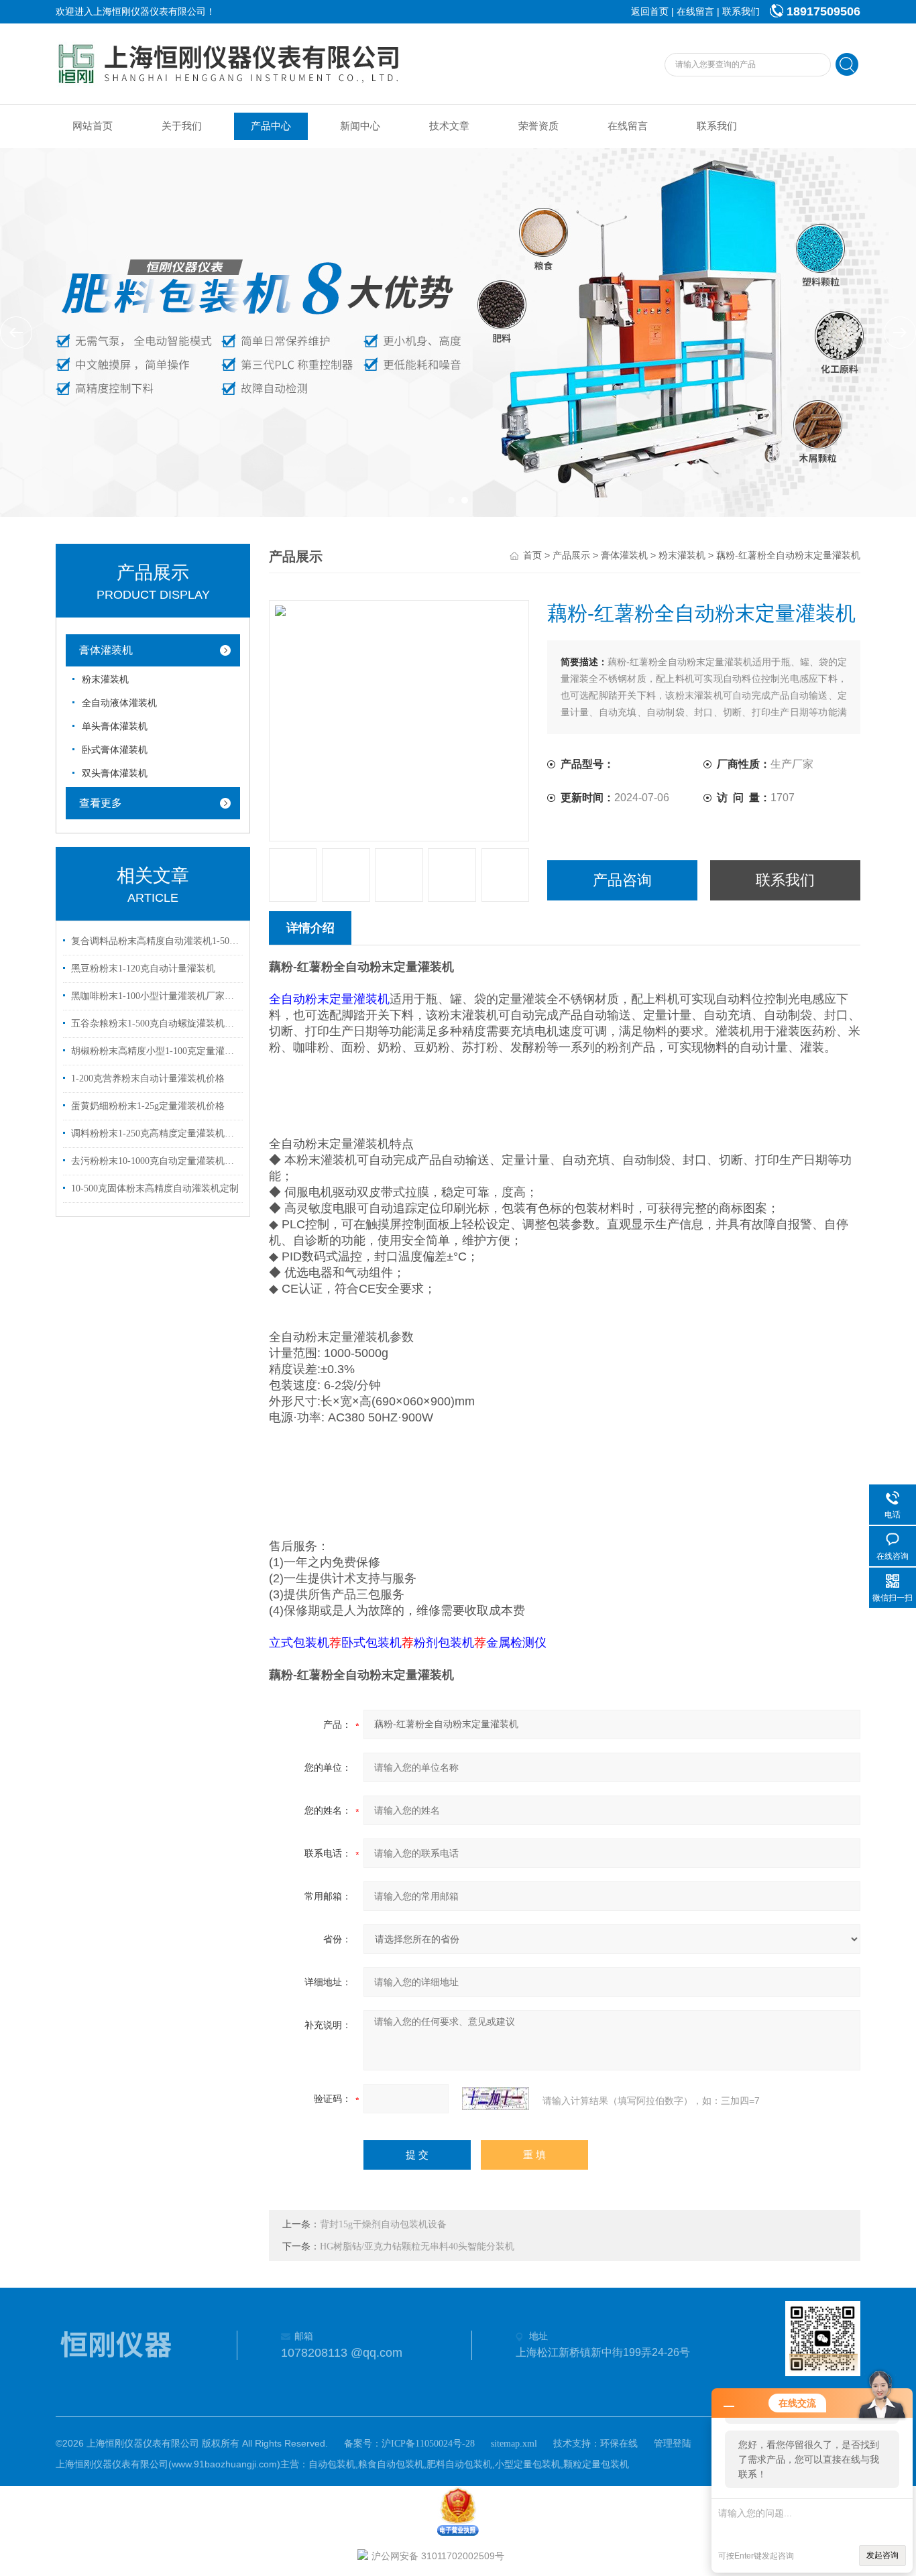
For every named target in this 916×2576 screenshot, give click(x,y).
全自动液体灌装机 (119, 703)
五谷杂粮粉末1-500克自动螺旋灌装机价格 (155, 1023)
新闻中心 (360, 126)
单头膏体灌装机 (115, 726)
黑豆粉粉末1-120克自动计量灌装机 (143, 969)
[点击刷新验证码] (496, 2099)
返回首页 (650, 12)
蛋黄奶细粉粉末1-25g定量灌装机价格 (148, 1106)
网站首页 (93, 126)
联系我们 (741, 12)
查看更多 (101, 803)
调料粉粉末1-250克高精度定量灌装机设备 (155, 1133)
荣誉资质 (538, 126)
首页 (532, 555)
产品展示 (571, 555)
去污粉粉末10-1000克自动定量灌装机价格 (155, 1161)
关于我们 (182, 126)
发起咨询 (882, 2555)
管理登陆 (673, 2444)
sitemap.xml (514, 2444)
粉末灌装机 (105, 680)
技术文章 (449, 126)
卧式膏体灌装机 (115, 750)
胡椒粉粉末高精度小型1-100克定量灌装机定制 (155, 1051)
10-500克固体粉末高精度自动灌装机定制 (155, 1188)
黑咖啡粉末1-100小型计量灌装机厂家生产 (155, 996)
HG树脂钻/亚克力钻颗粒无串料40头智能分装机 (417, 2246)
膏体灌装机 (106, 650)
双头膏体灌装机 (115, 773)
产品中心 (271, 126)
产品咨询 (622, 880)
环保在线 (619, 2444)
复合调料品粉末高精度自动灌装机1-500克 (155, 941)
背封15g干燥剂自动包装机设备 (383, 2224)
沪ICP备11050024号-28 (428, 2444)
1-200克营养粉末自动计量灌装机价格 (148, 1078)
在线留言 (695, 12)
